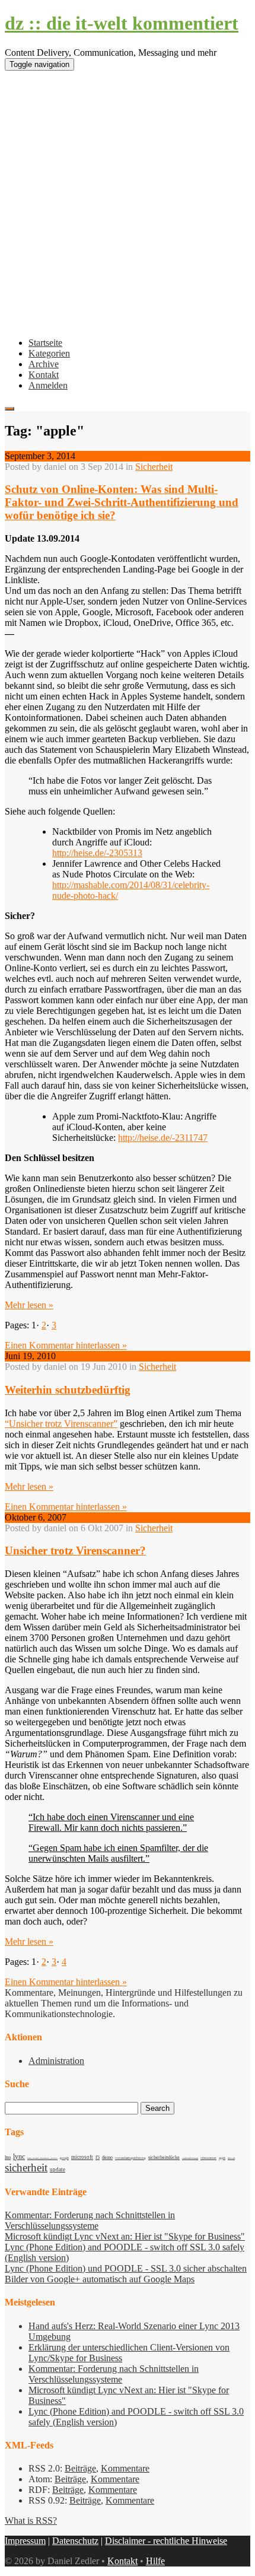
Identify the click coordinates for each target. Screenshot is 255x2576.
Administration (56, 2061)
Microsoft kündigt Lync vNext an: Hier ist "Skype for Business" (125, 2236)
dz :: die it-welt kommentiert (122, 23)
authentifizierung (190, 2158)
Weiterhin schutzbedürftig (68, 1390)
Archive (44, 364)
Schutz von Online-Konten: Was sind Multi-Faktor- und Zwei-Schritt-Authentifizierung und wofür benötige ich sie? (122, 502)
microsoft (82, 2157)
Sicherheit (154, 467)
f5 (98, 2157)
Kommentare (125, 2468)
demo (107, 2157)
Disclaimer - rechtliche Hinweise (166, 2541)
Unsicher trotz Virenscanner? (75, 1551)
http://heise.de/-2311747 (163, 1138)
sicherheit (26, 2168)
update (58, 2170)
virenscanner (208, 2158)
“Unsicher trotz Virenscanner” (61, 1424)
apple (222, 2158)
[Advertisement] (128, 208)
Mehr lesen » (29, 1305)
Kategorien (49, 353)
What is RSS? (31, 2521)
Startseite (45, 343)
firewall (231, 2158)
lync (19, 2157)
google (64, 2158)
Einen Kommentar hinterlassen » (66, 1345)
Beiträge (80, 2468)
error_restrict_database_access (42, 2158)
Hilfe (155, 2561)
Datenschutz (75, 2541)
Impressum (25, 2541)
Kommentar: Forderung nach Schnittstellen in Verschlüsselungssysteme (90, 2220)
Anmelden (48, 385)
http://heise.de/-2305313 (97, 853)
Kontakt (44, 375)
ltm (8, 2157)
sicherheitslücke (164, 2157)
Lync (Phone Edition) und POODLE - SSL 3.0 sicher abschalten (126, 2268)
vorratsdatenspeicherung (130, 2158)
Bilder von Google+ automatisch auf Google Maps (100, 2279)
